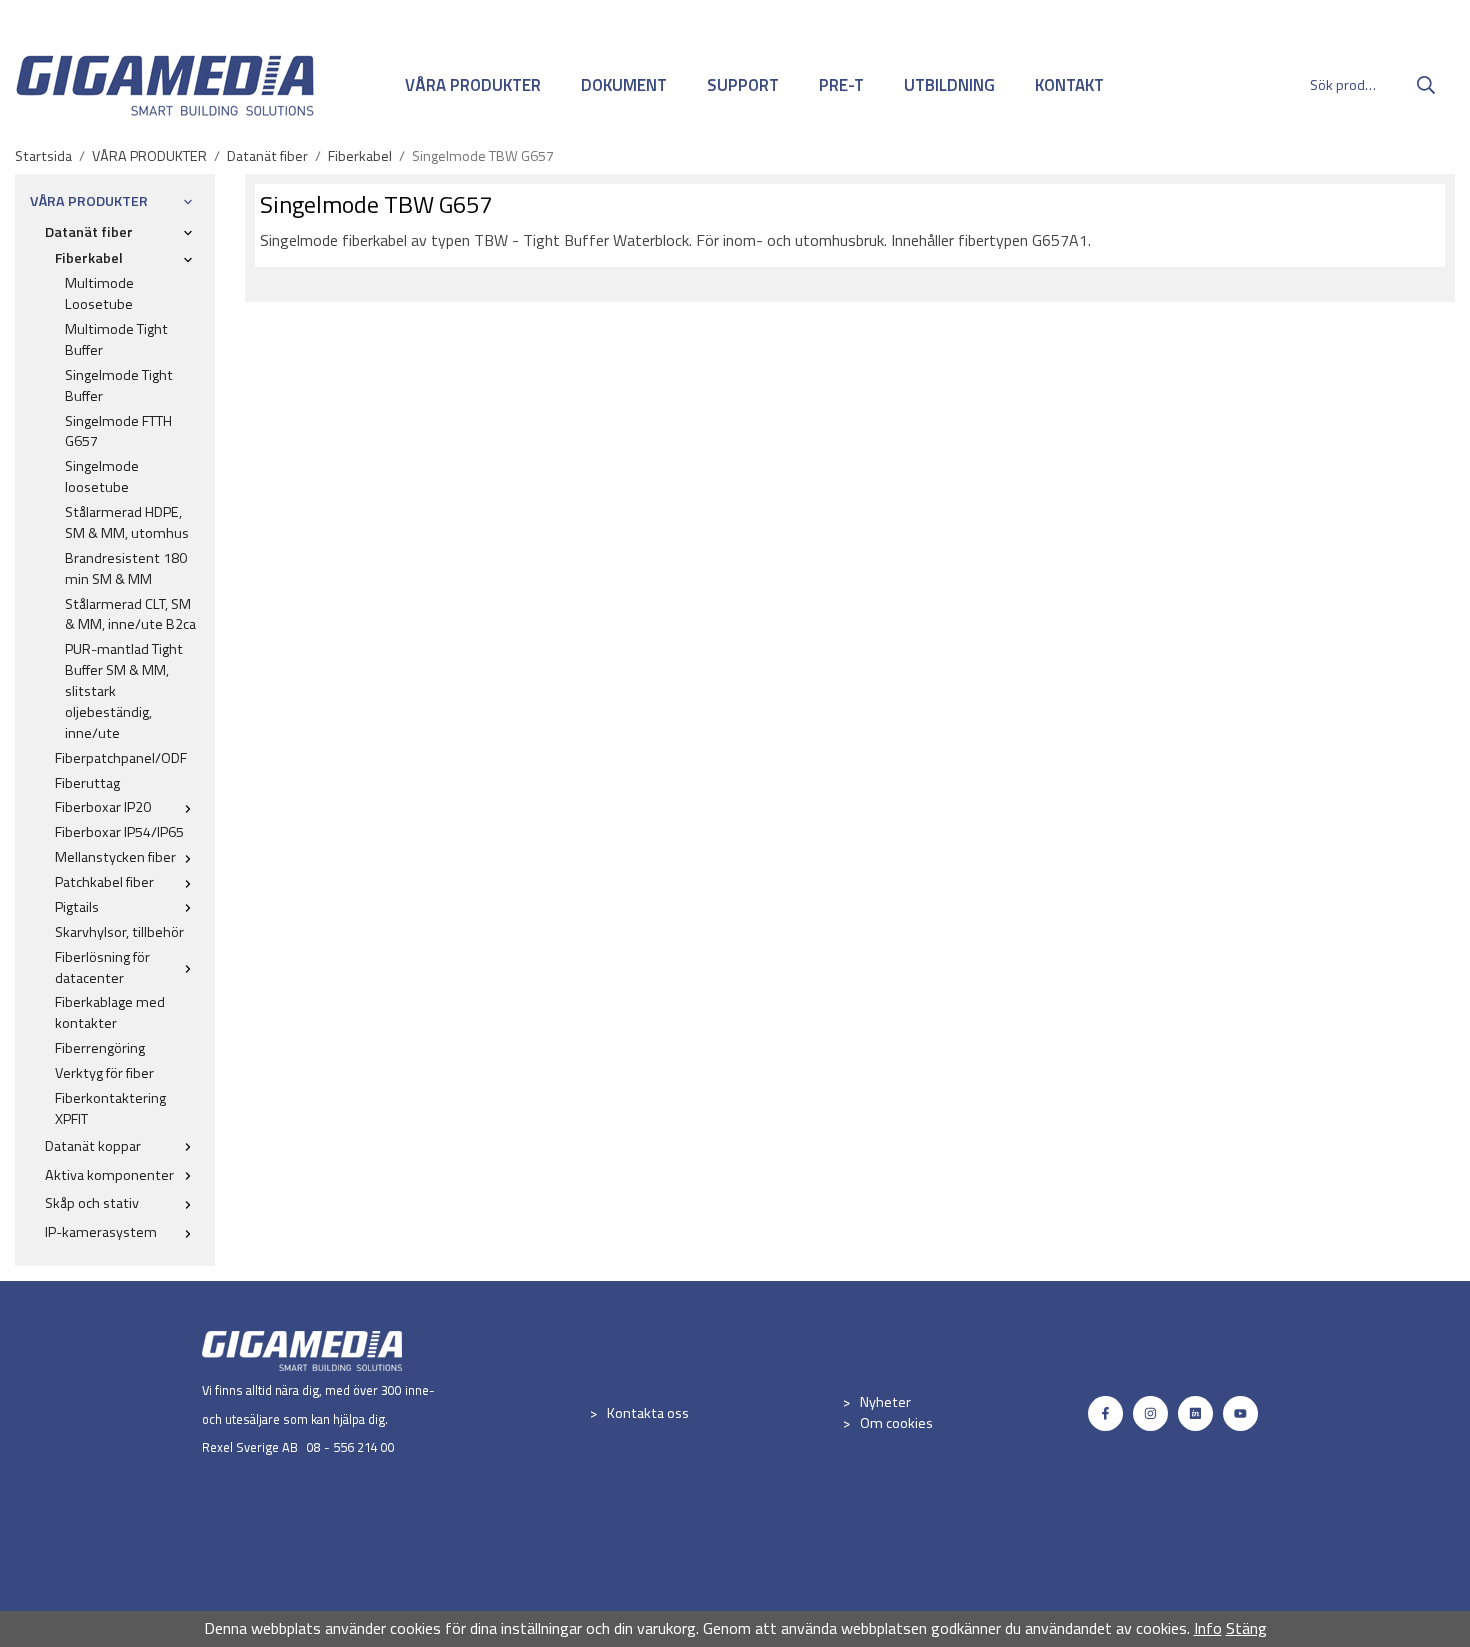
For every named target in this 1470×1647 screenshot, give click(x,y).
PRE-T (841, 85)
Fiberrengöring (100, 1048)
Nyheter (885, 1402)
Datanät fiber (89, 232)
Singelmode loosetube (102, 476)
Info (1208, 1628)
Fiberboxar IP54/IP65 (119, 832)
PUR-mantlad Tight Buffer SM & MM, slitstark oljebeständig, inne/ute (124, 691)
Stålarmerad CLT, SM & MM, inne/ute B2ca (130, 614)
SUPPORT (743, 85)
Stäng (1246, 1628)
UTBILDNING (949, 85)
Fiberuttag (87, 783)
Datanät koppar (93, 1146)
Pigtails (77, 907)
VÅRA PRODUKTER (473, 85)
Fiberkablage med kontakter (110, 1012)
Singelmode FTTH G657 (118, 431)
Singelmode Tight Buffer (119, 385)
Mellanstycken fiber (115, 857)
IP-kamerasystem (101, 1232)
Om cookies (896, 1423)
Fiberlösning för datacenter (102, 967)
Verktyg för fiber (104, 1073)
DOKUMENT (624, 85)
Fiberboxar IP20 (103, 807)
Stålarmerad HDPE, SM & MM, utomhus (127, 522)
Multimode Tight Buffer (116, 339)
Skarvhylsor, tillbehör (119, 932)
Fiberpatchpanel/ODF (121, 758)
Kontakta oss (648, 1413)
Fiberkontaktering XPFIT (110, 1108)
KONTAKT (1069, 85)
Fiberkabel (89, 258)
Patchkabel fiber (104, 882)
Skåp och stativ (92, 1203)
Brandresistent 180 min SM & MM (126, 568)
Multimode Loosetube (99, 293)
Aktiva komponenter (109, 1175)
